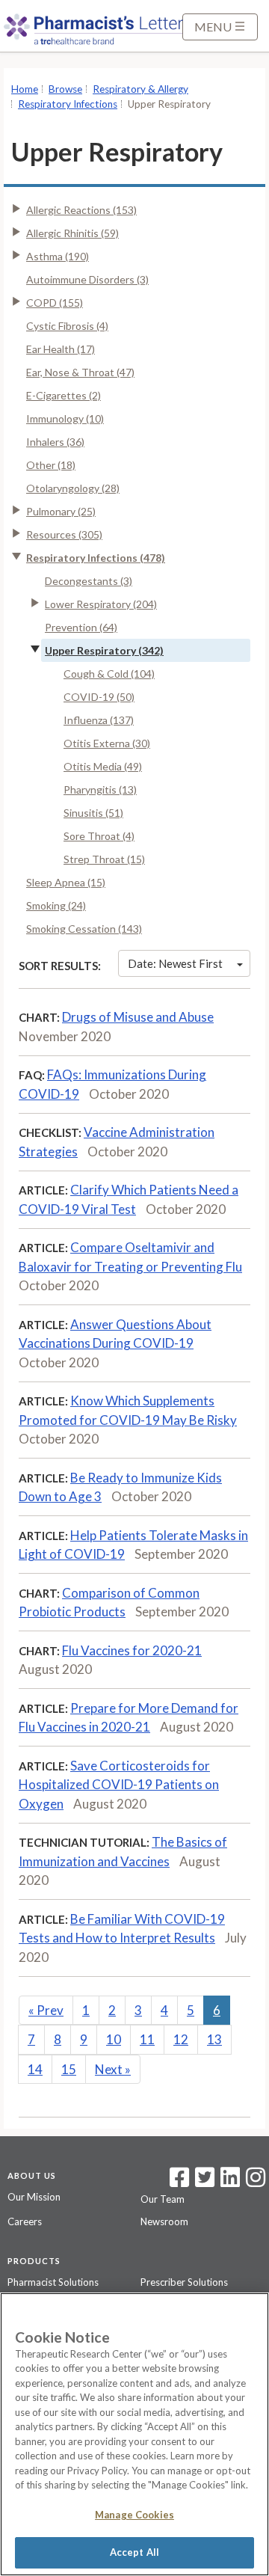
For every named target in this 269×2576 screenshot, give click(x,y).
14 (35, 2069)
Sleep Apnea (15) (66, 882)
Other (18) (51, 465)
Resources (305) (64, 534)
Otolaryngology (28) (73, 488)
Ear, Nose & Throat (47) (80, 372)
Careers (25, 2221)
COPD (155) (55, 303)
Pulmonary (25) (61, 511)
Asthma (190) (58, 256)
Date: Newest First (175, 963)
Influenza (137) (99, 720)
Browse (65, 89)
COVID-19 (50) (99, 697)
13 (214, 2039)
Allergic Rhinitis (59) (72, 233)
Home (25, 89)
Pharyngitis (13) (100, 789)
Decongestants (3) (89, 581)
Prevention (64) (81, 627)
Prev (46, 2010)
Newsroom (164, 2221)
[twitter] (203, 2182)
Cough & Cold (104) (109, 674)
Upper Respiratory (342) (104, 650)
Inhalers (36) (55, 442)
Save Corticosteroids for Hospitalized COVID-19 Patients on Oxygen (119, 1785)
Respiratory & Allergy (140, 89)
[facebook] (179, 2182)
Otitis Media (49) (103, 766)
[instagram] (256, 2182)
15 (69, 2069)
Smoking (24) (56, 905)
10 (114, 2039)
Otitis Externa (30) (107, 743)
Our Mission (34, 2197)
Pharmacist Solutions (53, 2282)
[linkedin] (230, 2182)
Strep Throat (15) (104, 859)
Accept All (134, 2552)
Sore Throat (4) (99, 836)
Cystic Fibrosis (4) (67, 326)
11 (147, 2039)
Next (113, 2069)
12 (181, 2039)
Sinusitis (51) (93, 813)
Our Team (163, 2199)
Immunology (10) (65, 418)
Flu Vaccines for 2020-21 (132, 1650)
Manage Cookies (134, 2515)
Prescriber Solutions (184, 2282)
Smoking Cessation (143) (84, 929)
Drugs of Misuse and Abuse (138, 1017)
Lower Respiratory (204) (101, 604)
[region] (134, 2434)
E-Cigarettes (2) (64, 395)
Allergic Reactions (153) (81, 210)
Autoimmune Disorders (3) (87, 279)
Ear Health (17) (61, 349)
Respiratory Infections (68, 104)
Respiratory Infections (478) (96, 558)
